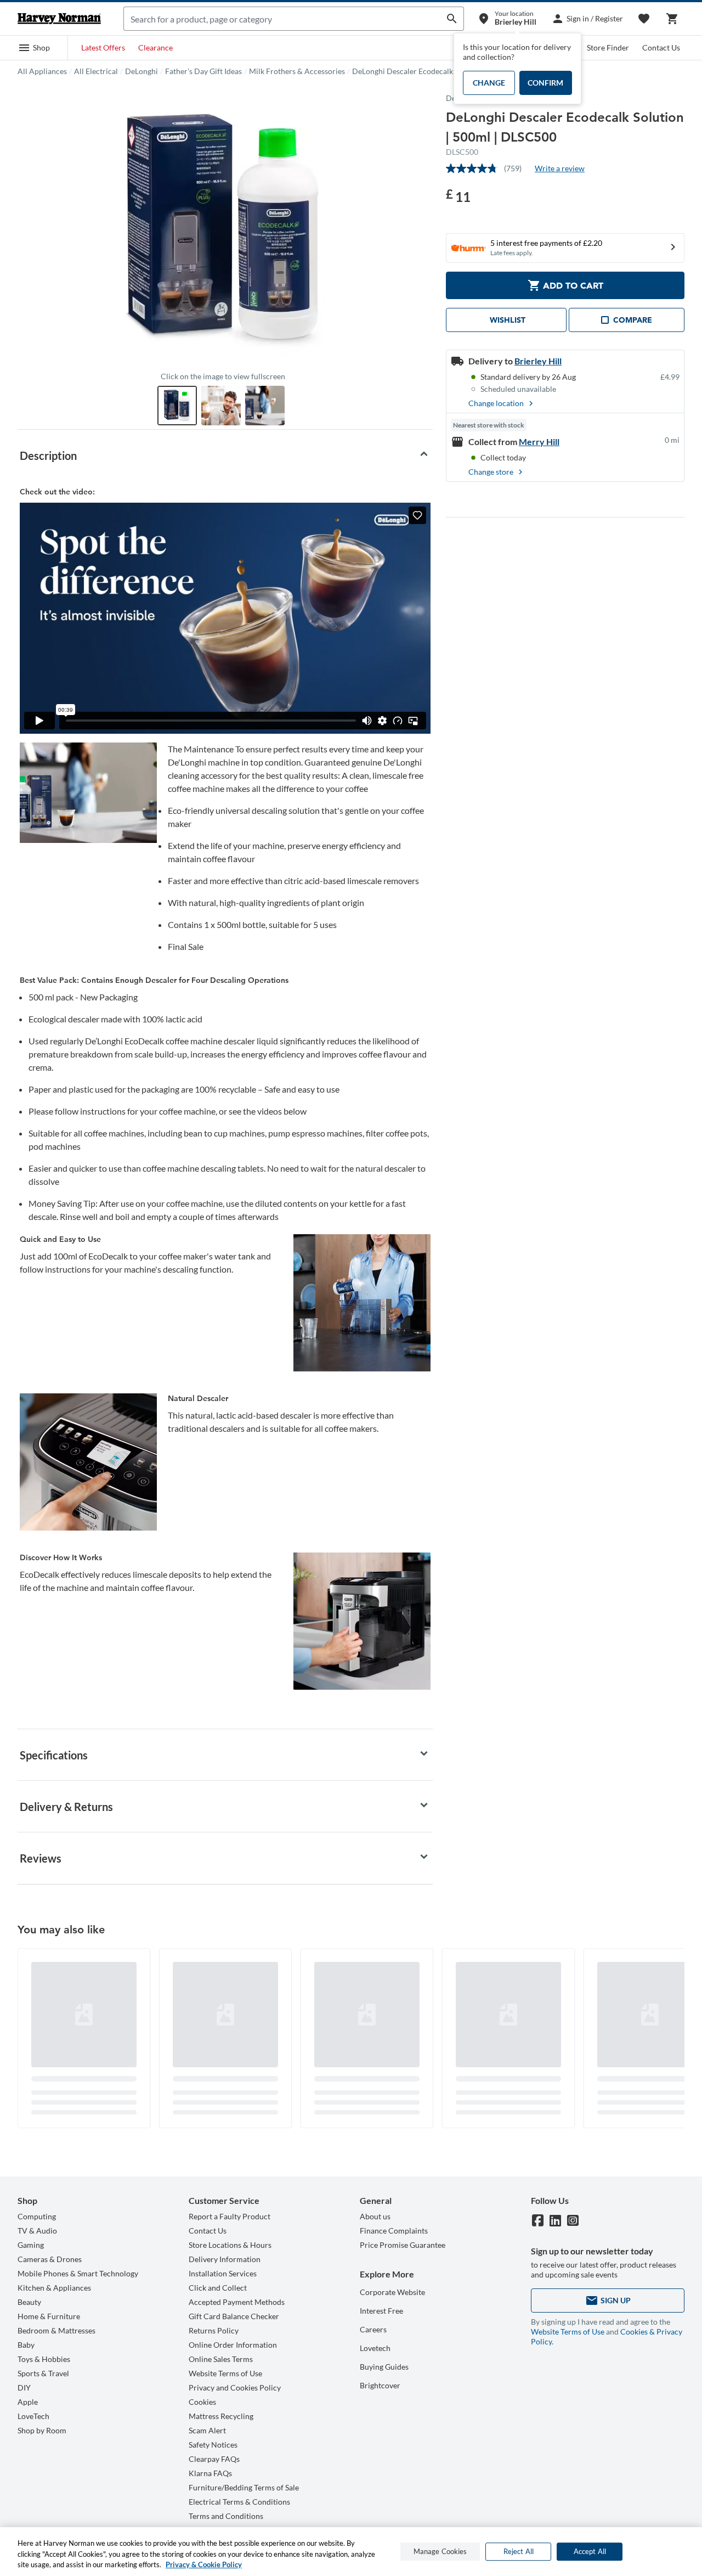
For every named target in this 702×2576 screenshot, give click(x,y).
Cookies (202, 2402)
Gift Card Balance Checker (234, 2316)
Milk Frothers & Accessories (297, 71)
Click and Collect (218, 2288)
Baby (26, 2345)
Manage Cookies (440, 2551)
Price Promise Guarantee (403, 2245)
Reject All (519, 2551)
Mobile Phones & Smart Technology (78, 2273)
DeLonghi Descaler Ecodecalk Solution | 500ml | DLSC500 (450, 71)
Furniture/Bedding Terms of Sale (244, 2487)
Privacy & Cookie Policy (204, 2564)
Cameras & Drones (50, 2259)
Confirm (545, 83)
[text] (458, 196)
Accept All (590, 2551)
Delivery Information (225, 2259)
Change (489, 83)
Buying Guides (384, 2367)
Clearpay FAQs (214, 2459)
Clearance (155, 47)
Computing (37, 2216)
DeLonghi (141, 71)
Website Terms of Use (225, 2373)
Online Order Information (233, 2345)
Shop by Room (42, 2430)
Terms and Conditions (226, 2516)
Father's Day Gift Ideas (203, 71)
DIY (24, 2387)
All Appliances (42, 71)
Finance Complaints (394, 2231)
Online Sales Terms (221, 2359)
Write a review (560, 168)
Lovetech (375, 2348)
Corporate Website (392, 2292)
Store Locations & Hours (230, 2245)
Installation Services (223, 2273)
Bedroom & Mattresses (56, 2330)
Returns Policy (214, 2330)
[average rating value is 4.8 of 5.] (475, 168)
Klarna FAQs (210, 2473)
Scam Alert (207, 2430)
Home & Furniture (49, 2316)
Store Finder (608, 47)
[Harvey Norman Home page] (59, 19)
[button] (34, 48)
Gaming (31, 2245)
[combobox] (282, 19)
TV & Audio (37, 2231)
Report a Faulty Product (230, 2216)
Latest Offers (103, 47)
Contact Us (661, 47)
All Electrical (96, 71)
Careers (373, 2329)
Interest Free (381, 2311)
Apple (28, 2402)
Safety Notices (213, 2445)
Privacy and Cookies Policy (235, 2387)
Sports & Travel (43, 2373)
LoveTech (33, 2416)
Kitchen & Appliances (54, 2288)
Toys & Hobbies (44, 2359)
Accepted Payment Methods (237, 2302)
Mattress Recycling (221, 2416)
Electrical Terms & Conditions (239, 2502)
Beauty (29, 2302)
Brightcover (380, 2385)
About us (375, 2216)
